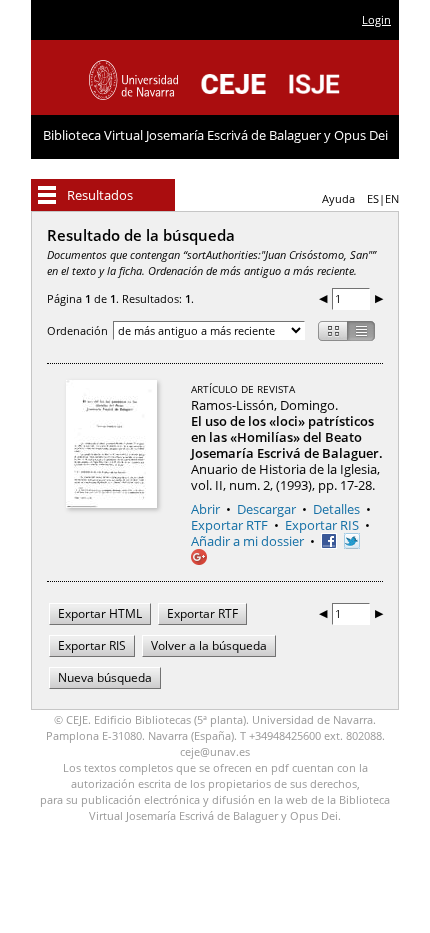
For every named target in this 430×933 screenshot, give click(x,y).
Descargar (266, 509)
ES (373, 198)
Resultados (100, 195)
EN (392, 198)
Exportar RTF (229, 525)
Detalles (336, 509)
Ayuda (338, 198)
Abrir (205, 509)
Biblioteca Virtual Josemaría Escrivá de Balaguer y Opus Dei (215, 135)
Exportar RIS (322, 525)
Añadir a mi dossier (247, 541)
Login (376, 19)
